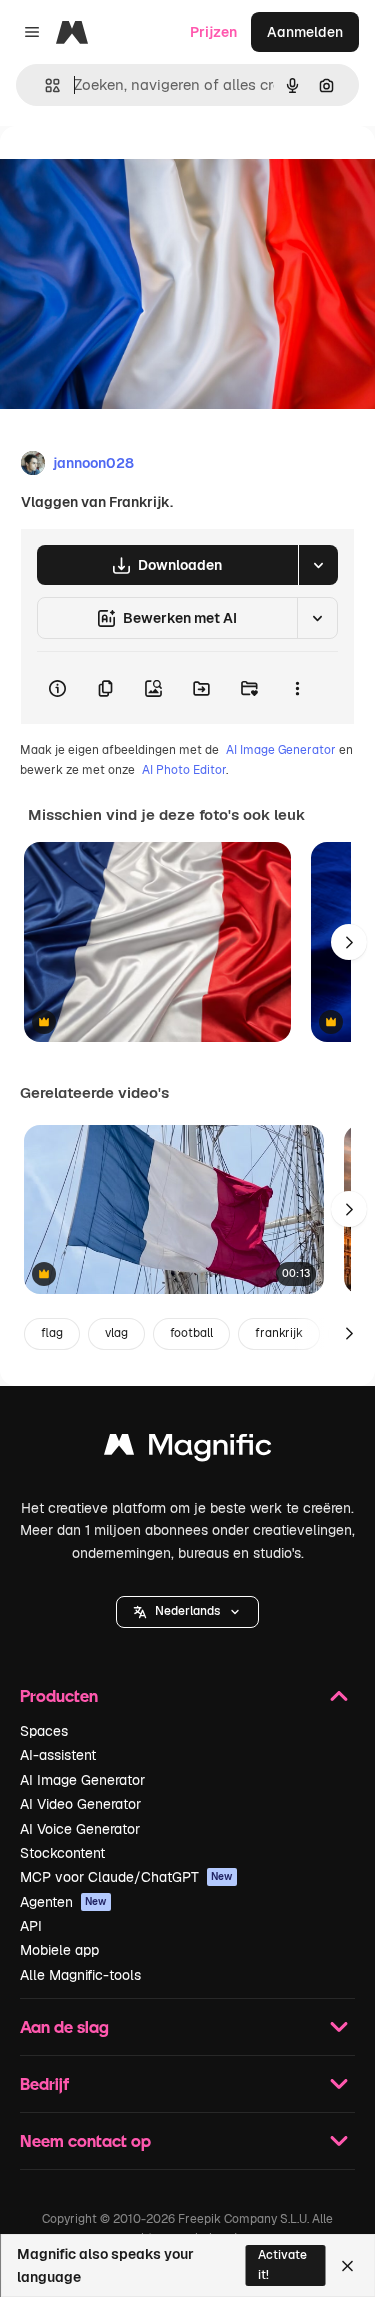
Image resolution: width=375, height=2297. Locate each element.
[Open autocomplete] (44, 85)
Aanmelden (305, 32)
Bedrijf (44, 2083)
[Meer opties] (297, 688)
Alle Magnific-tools (80, 1975)
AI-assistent (58, 1755)
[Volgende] (349, 942)
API (31, 1926)
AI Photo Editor (184, 770)
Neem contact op (85, 2140)
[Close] (347, 2266)
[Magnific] (188, 1449)
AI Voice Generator (80, 1829)
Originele (131, 171)
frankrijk (279, 1333)
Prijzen (213, 32)
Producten (59, 1695)
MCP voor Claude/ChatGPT (126, 1877)
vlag (116, 1333)
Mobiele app (59, 1950)
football (191, 1333)
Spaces (44, 1731)
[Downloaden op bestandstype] (318, 565)
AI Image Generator (281, 750)
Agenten (63, 1902)
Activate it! (282, 2264)
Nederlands (187, 1611)
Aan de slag (64, 2026)
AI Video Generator (80, 1804)
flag (52, 1333)
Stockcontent (62, 1853)
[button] (187, 1612)
